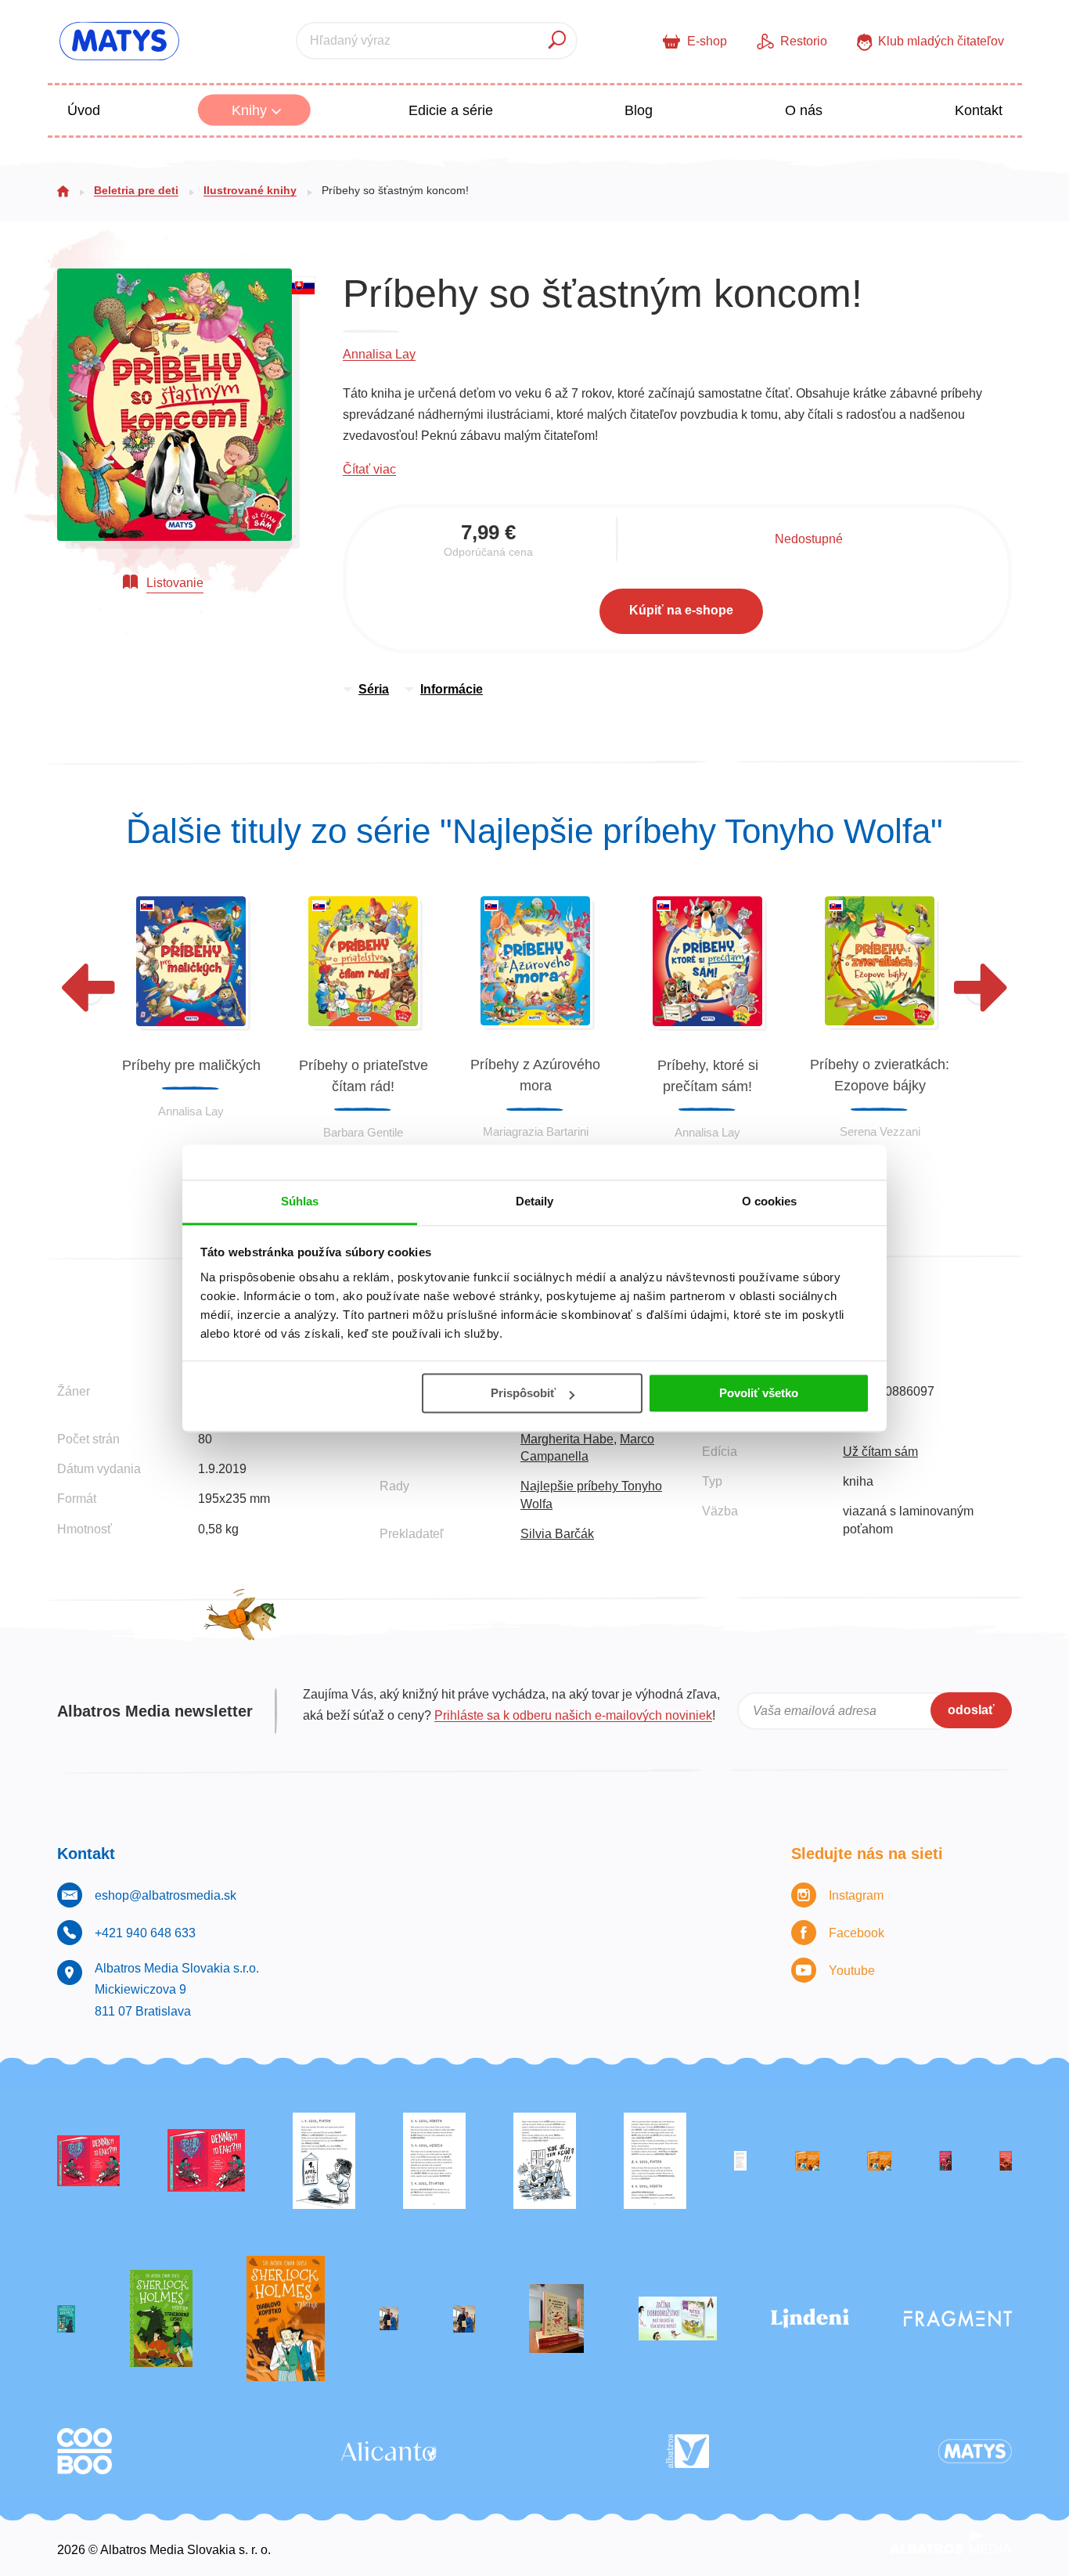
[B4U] (945, 2161)
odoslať (971, 1710)
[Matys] (975, 2451)
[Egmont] (1006, 2161)
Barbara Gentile (363, 1132)
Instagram (856, 1895)
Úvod (84, 110)
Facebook (857, 1933)
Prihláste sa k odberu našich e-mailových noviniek (573, 1715)
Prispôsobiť (523, 1393)
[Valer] (556, 2319)
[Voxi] (324, 2161)
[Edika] (66, 2319)
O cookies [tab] (770, 1201)
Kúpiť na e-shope (681, 610)
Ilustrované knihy (250, 190)
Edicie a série (451, 110)
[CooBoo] (85, 2451)
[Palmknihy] (389, 2319)
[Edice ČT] (161, 2319)
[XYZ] (206, 2161)
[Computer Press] (545, 2161)
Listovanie (175, 583)
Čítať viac (369, 469)
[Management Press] (655, 2161)
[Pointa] (464, 2319)
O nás (804, 110)
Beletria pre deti (136, 190)
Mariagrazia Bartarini (536, 1131)
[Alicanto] (389, 2451)
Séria (374, 689)
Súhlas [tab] (300, 1201)
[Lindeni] (810, 2319)
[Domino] (434, 2161)
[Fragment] (958, 2319)
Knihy (251, 110)
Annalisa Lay (379, 354)
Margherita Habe (567, 1439)
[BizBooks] (879, 2161)
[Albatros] (687, 2451)
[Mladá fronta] (678, 2319)
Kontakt (979, 110)
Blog (639, 110)
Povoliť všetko (759, 1393)
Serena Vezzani (880, 1131)
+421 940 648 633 (145, 1933)
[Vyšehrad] (807, 2161)
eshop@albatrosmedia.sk (166, 1895)
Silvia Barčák (557, 1534)
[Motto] (88, 2161)
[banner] (119, 41)
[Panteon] (286, 2319)
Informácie (452, 689)
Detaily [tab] (535, 1201)
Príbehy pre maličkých (191, 1065)
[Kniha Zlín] (740, 2161)
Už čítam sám (880, 1452)
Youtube (852, 1971)
